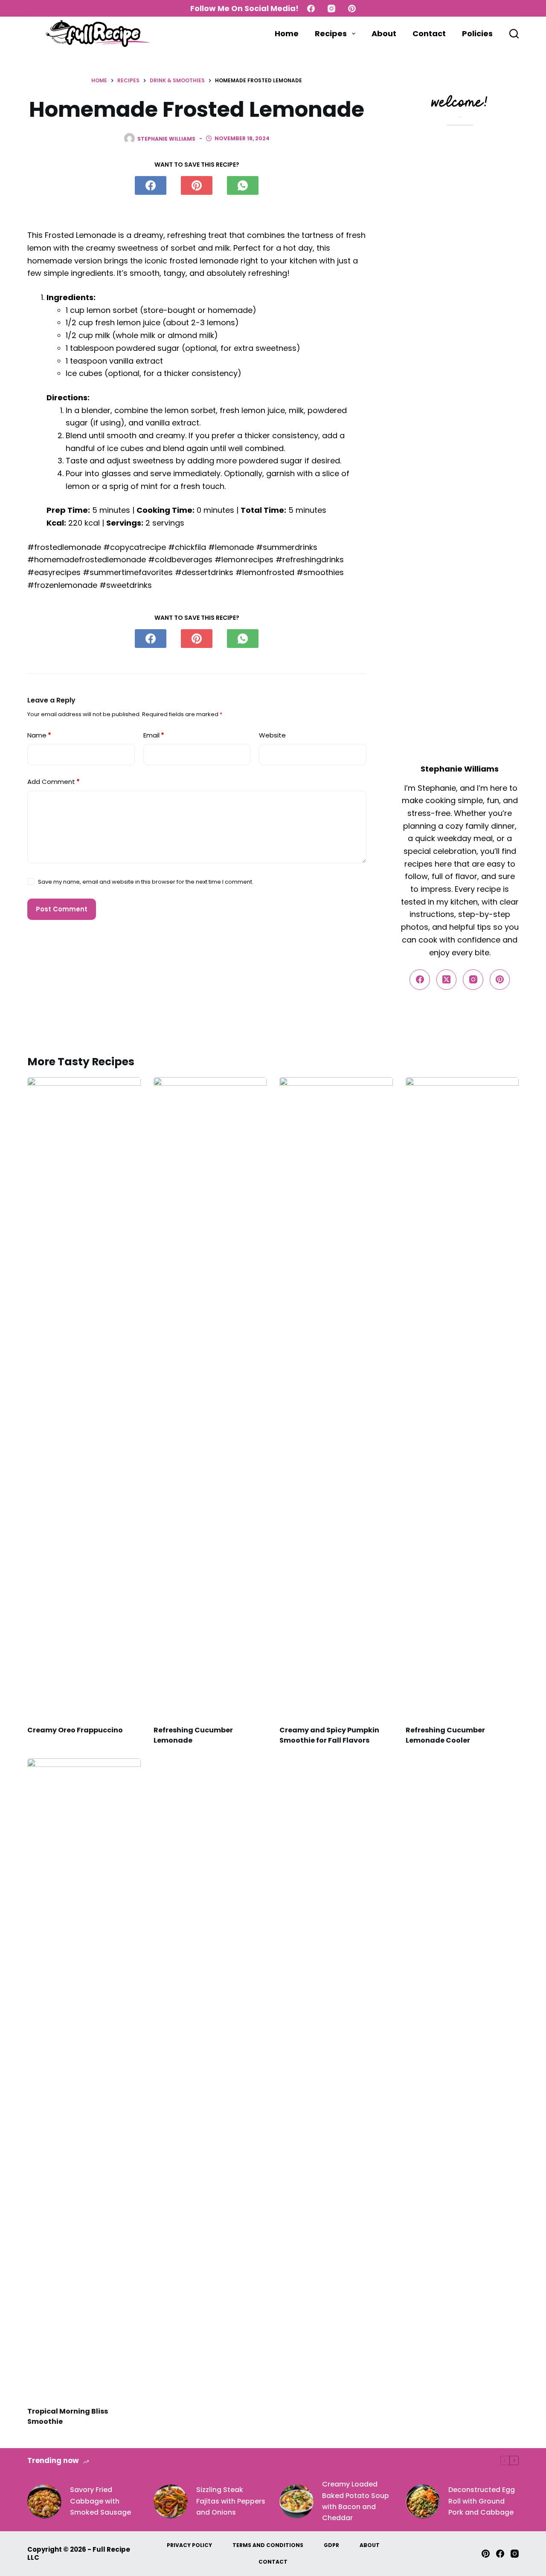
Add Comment (54, 782)
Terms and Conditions (268, 2545)
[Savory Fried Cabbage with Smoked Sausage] (44, 2501)
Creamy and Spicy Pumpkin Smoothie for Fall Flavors (329, 1735)
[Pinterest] (352, 9)
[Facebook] (311, 9)
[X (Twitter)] (447, 980)
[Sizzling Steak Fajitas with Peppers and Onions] (171, 2501)
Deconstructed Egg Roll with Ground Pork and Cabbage (482, 2501)
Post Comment (62, 909)
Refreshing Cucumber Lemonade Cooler (445, 1735)
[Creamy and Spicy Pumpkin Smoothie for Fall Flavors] (336, 1397)
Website (272, 735)
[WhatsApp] (243, 185)
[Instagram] (331, 9)
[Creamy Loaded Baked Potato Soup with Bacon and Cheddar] (296, 2501)
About (384, 33)
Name (39, 735)
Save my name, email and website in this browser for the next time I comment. (146, 882)
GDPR (331, 2545)
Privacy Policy (189, 2545)
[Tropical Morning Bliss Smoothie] (84, 2078)
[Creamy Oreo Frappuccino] (84, 1397)
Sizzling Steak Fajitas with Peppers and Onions (231, 2501)
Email (154, 735)
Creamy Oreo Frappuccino (75, 1730)
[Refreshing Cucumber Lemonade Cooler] (462, 1397)
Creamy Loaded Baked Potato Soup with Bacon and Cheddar (356, 2501)
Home (287, 33)
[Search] (514, 34)
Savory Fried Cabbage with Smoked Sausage (100, 2501)
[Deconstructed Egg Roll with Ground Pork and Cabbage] (423, 2501)
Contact (429, 33)
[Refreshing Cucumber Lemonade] (210, 1397)
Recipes (331, 33)
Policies (477, 33)
